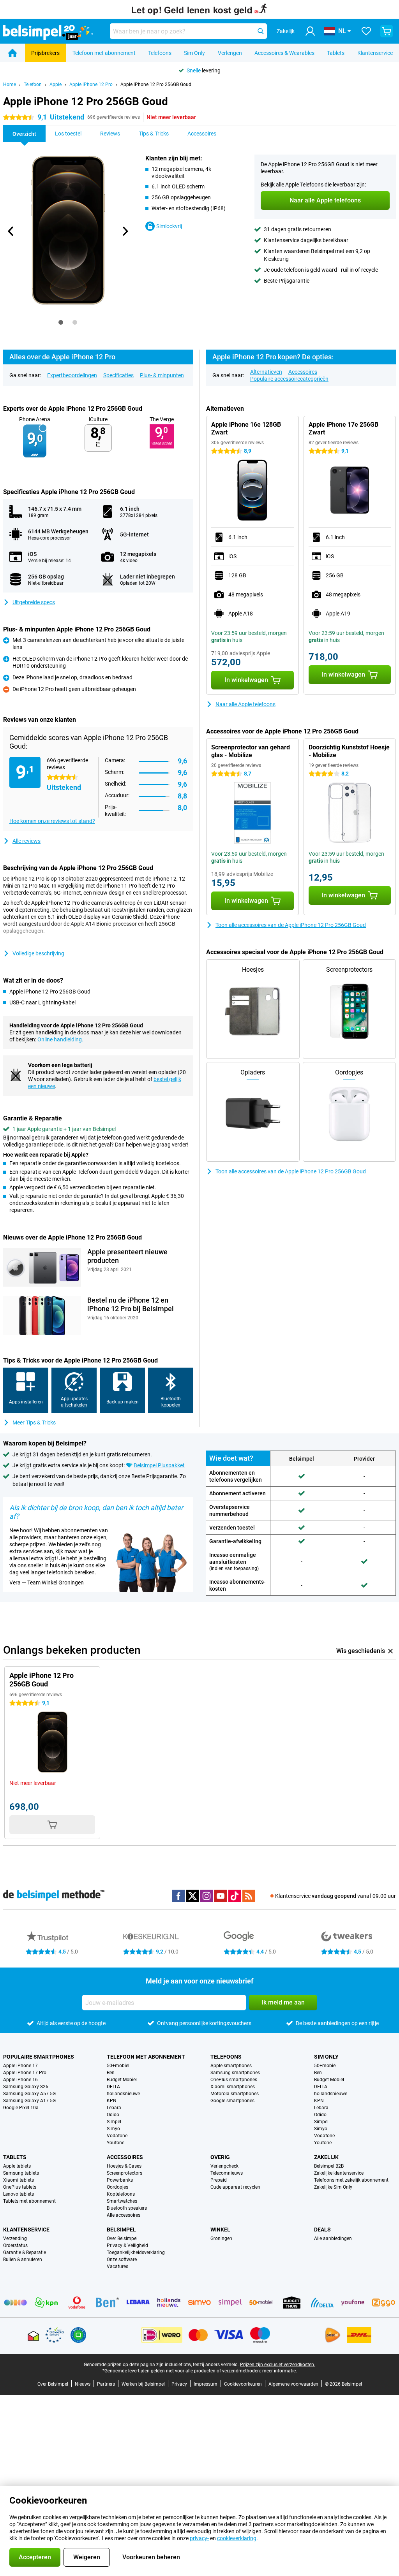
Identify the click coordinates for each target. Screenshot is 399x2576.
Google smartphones (232, 2101)
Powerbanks (120, 2180)
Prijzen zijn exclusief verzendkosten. (278, 2365)
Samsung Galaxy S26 (26, 2087)
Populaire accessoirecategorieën (289, 379)
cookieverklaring (237, 2538)
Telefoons (160, 53)
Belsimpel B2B (329, 2166)
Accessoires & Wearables (284, 53)
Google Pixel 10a (21, 2108)
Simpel (114, 2122)
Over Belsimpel (122, 2238)
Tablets (336, 53)
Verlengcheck (224, 2166)
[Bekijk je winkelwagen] (387, 31)
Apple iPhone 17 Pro (25, 2073)
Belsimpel (121, 2230)
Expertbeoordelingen (72, 375)
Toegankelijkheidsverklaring (136, 2252)
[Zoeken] (261, 31)
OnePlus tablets (20, 2187)
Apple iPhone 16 (20, 2080)
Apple (56, 84)
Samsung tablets (21, 2173)
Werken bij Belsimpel (143, 2384)
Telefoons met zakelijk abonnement (351, 2180)
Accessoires (303, 372)
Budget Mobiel (122, 2080)
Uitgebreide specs (34, 602)
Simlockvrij (169, 226)
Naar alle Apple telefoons (245, 704)
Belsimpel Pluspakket (159, 1465)
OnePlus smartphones (234, 2080)
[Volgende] (125, 231)
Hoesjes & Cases (124, 2166)
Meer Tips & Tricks (34, 1423)
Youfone (116, 2143)
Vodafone (117, 2136)
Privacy (179, 2384)
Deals (322, 2230)
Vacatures (117, 2267)
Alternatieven (266, 372)
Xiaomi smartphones (233, 2087)
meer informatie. (280, 2371)
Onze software (122, 2259)
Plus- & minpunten (162, 375)
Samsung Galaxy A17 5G (29, 2101)
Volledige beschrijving (38, 953)
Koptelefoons (121, 2194)
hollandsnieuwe (123, 2094)
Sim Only (194, 53)
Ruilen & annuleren (23, 2259)
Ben (111, 2073)
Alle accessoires (124, 2215)
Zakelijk (326, 2157)
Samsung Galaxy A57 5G (29, 2094)
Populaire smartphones (39, 2057)
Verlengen (230, 53)
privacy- (199, 2538)
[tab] (61, 322)
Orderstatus (15, 2245)
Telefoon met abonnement (104, 53)
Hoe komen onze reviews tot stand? (52, 821)
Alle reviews (26, 841)
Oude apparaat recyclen (235, 2187)
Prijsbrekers (45, 53)
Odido (113, 2115)
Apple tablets (17, 2166)
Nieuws (83, 2384)
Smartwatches (122, 2201)
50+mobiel (118, 2066)
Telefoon (33, 84)
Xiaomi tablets (19, 2180)
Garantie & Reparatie (25, 2252)
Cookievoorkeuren (243, 2384)
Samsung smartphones (235, 2073)
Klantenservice (375, 53)
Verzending (15, 2238)
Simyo (113, 2129)
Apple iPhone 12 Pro (91, 84)
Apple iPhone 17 (20, 2066)
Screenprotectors (124, 2173)
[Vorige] (11, 231)
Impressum (206, 2384)
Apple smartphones (231, 2066)
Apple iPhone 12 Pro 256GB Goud (156, 84)
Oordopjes (117, 2187)
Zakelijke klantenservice (339, 2173)
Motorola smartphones (235, 2094)
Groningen (221, 2238)
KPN (112, 2101)
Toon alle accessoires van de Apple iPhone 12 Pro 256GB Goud (291, 925)
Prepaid (219, 2180)
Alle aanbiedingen (333, 2238)
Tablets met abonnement (29, 2201)
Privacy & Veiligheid (127, 2245)
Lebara (114, 2108)
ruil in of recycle (359, 270)
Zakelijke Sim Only (333, 2187)
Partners (106, 2384)
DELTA (113, 2087)
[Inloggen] (310, 31)
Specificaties (118, 375)
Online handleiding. (60, 1039)
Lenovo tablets (19, 2194)
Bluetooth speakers (127, 2208)
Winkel (220, 2230)
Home (10, 84)
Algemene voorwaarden (293, 2384)
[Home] (12, 53)
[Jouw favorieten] (366, 31)
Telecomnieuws (227, 2173)
